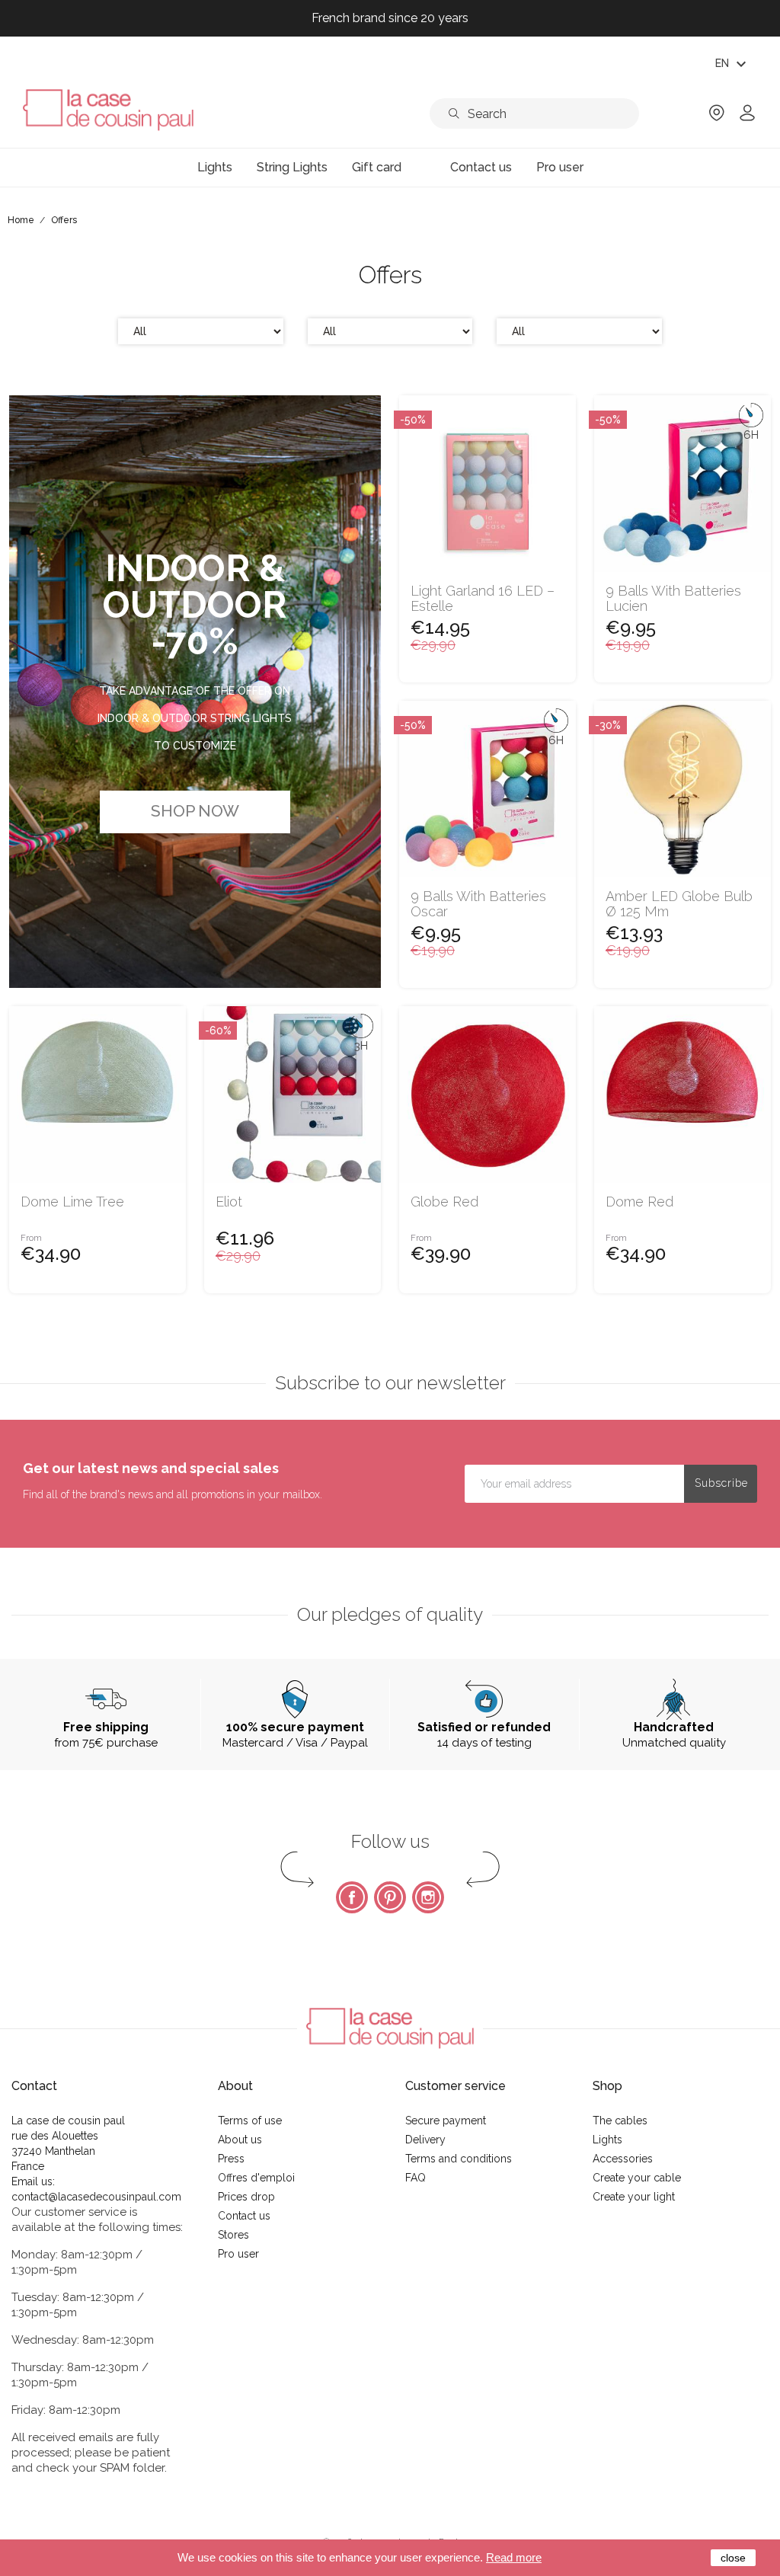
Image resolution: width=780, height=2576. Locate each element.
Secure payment (446, 2121)
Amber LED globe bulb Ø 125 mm (679, 904)
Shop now (195, 811)
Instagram (428, 1897)
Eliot (229, 1202)
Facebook (352, 1897)
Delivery (425, 2140)
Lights (607, 2140)
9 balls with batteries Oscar (478, 904)
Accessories (623, 2159)
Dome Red (639, 1202)
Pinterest (390, 1897)
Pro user (238, 2254)
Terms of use (250, 2121)
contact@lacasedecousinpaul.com (96, 2197)
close (733, 2558)
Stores (233, 2235)
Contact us (244, 2216)
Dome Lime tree (72, 1202)
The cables (620, 2121)
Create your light (634, 2197)
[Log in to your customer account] (747, 118)
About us (240, 2140)
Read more (514, 2557)
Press (231, 2159)
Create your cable (637, 2178)
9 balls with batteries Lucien (673, 599)
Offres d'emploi (256, 2178)
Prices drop (246, 2197)
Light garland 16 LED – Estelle (483, 599)
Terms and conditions (459, 2159)
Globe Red (444, 1202)
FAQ (416, 2178)
